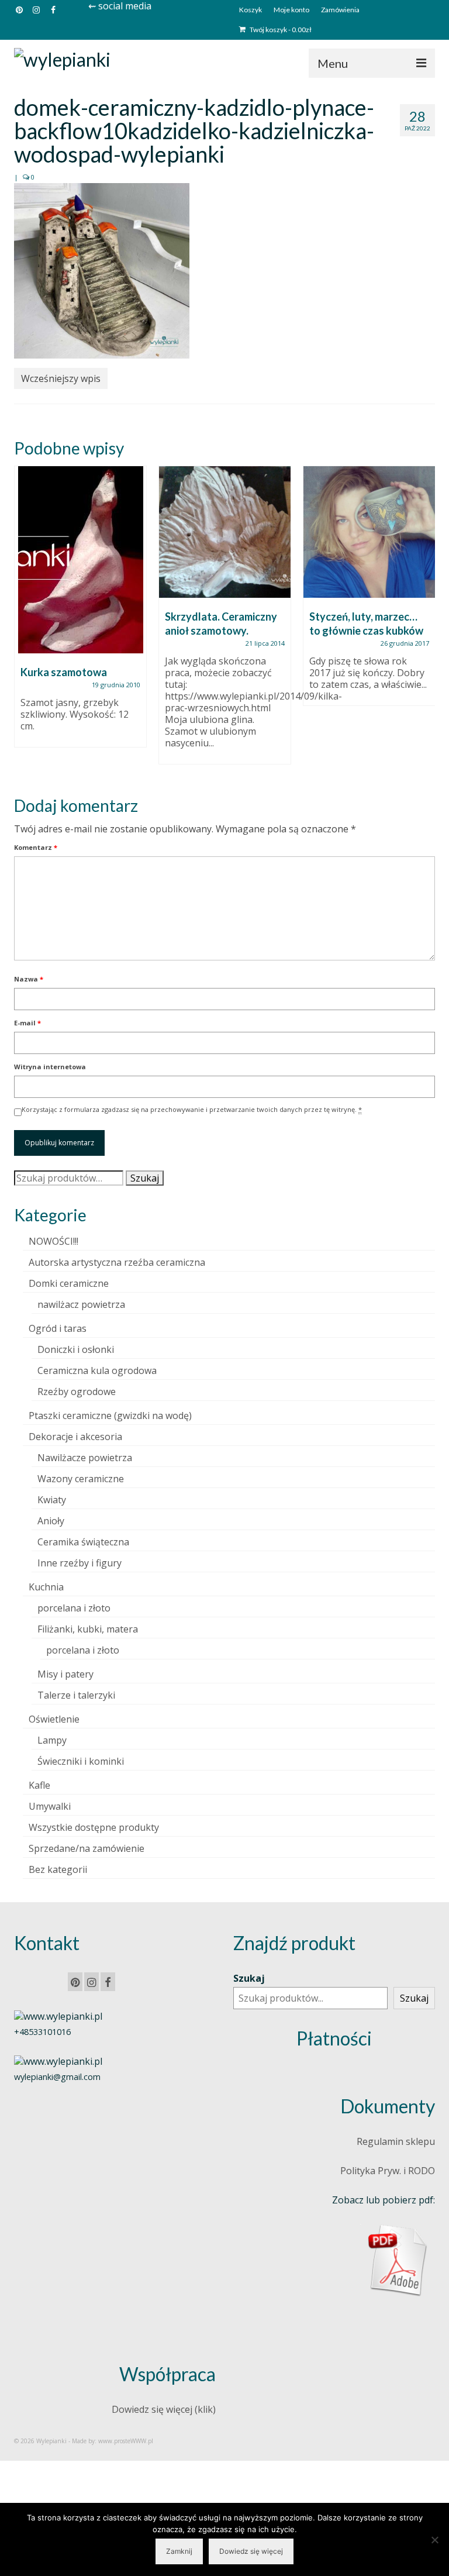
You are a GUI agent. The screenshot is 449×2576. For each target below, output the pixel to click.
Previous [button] (24, 621)
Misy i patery (65, 1674)
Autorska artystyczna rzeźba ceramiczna (117, 1262)
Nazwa (29, 979)
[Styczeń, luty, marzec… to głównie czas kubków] (369, 532)
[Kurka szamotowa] (80, 560)
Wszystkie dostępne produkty (94, 1827)
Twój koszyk (280, 30)
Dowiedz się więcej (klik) (164, 2409)
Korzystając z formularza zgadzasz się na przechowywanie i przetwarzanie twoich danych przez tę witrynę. (192, 1109)
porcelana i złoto (74, 1608)
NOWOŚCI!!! (53, 1241)
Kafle (39, 1785)
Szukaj (145, 1178)
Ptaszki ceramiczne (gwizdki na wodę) (110, 1416)
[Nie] (434, 2540)
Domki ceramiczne (69, 1283)
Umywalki (50, 1806)
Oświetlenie (54, 1719)
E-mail (27, 1023)
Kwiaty (52, 1500)
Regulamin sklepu (396, 2141)
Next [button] (425, 621)
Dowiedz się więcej (251, 2551)
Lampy (52, 1740)
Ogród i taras (58, 1328)
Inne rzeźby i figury (80, 1563)
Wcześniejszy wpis (61, 378)
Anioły (51, 1521)
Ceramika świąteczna (83, 1542)
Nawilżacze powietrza (85, 1458)
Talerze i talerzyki (76, 1695)
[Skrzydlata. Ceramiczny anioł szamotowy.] (225, 532)
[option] (80, 612)
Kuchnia (46, 1587)
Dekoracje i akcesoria (75, 1437)
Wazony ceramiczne (81, 1479)
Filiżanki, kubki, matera (88, 1629)
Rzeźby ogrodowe (77, 1392)
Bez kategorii (58, 1869)
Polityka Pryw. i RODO (388, 2171)
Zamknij (179, 2551)
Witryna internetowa (50, 1067)
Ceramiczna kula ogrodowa (97, 1370)
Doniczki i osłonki (76, 1349)
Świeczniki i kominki (81, 1761)
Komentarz (36, 847)
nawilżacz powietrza (81, 1304)
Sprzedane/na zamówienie (87, 1848)
